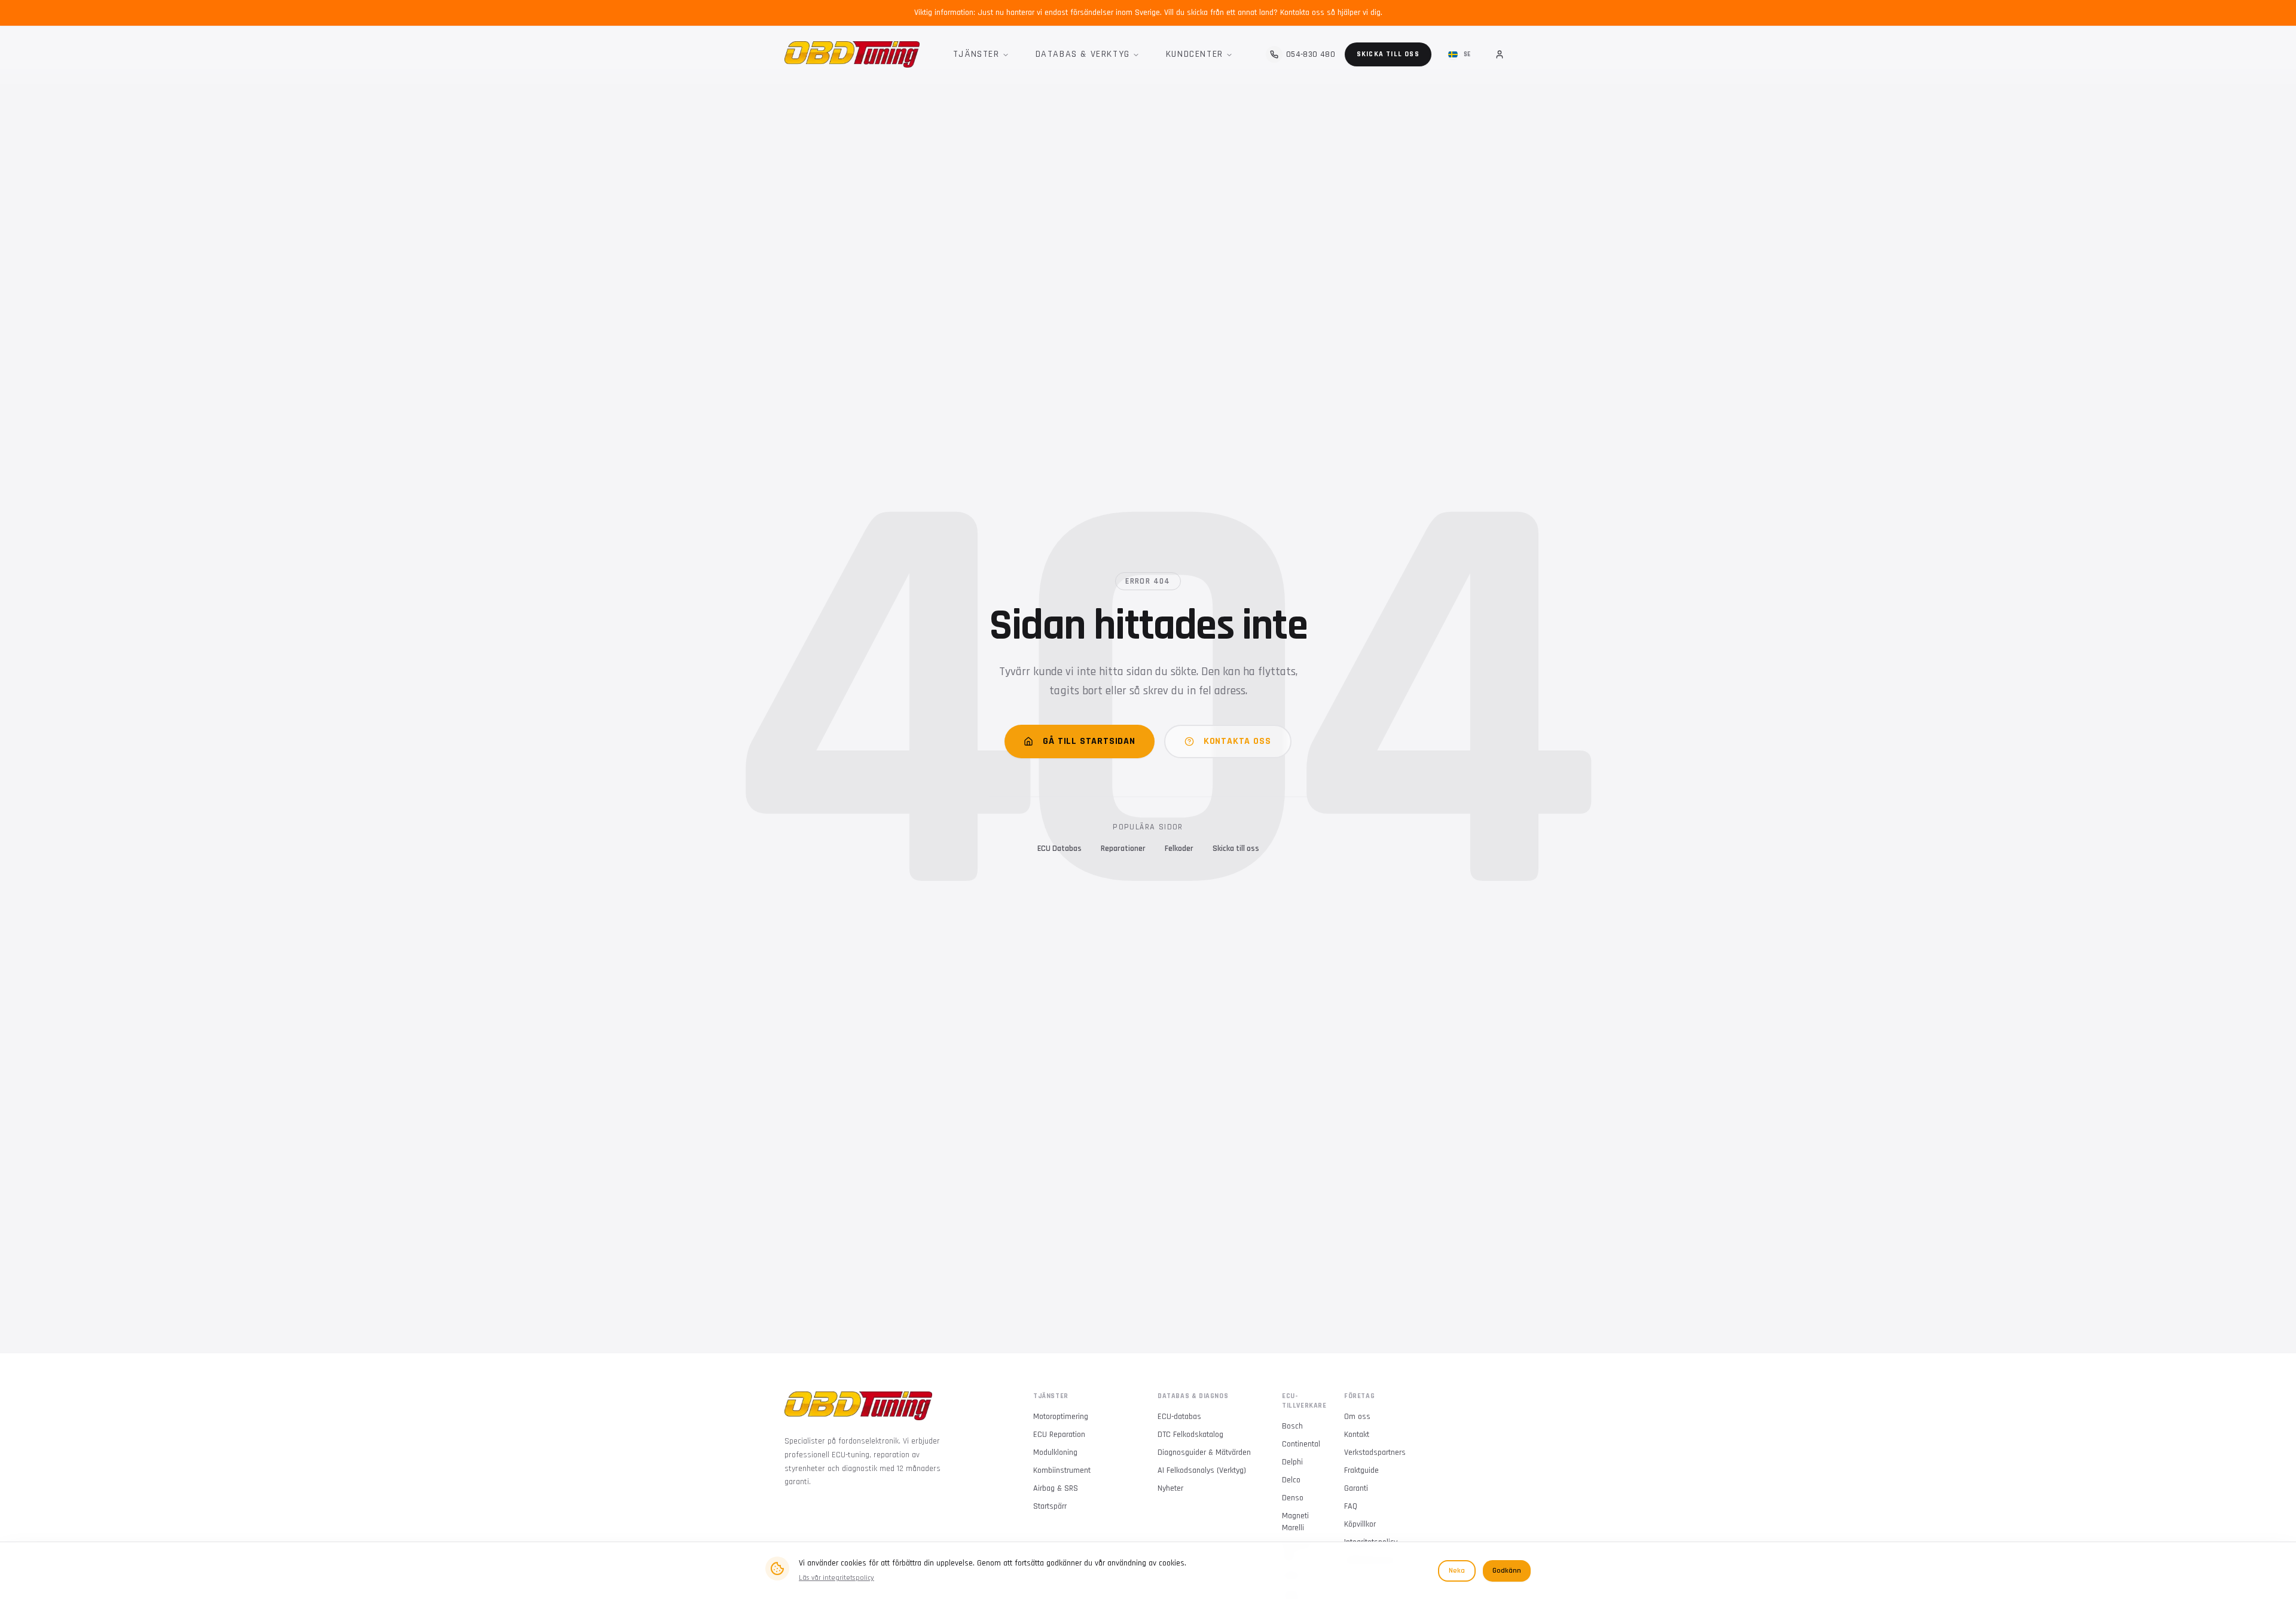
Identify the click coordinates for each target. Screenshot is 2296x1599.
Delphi (1292, 1462)
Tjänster (976, 54)
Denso (1293, 1498)
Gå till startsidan (1089, 741)
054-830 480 (1311, 54)
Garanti (1356, 1488)
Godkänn (1507, 1571)
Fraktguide (1361, 1470)
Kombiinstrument (1062, 1470)
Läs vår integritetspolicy (836, 1578)
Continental (1301, 1444)
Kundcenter (1195, 54)
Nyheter (1170, 1488)
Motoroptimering (1061, 1417)
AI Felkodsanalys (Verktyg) (1202, 1470)
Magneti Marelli (1295, 1522)
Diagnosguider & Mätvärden (1204, 1452)
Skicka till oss (1388, 54)
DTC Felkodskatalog (1190, 1435)
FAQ (1351, 1506)
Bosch (1292, 1426)
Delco (1291, 1480)
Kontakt (1357, 1435)
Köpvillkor (1360, 1524)
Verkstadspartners (1375, 1452)
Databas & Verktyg (1083, 54)
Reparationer (1123, 849)
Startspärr (1050, 1506)
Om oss (1357, 1417)
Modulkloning (1055, 1452)
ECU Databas (1060, 849)
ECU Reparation (1059, 1435)
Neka (1457, 1571)
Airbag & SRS (1056, 1488)
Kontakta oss (1237, 741)
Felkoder (1179, 849)
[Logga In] (1500, 54)
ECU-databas (1179, 1417)
